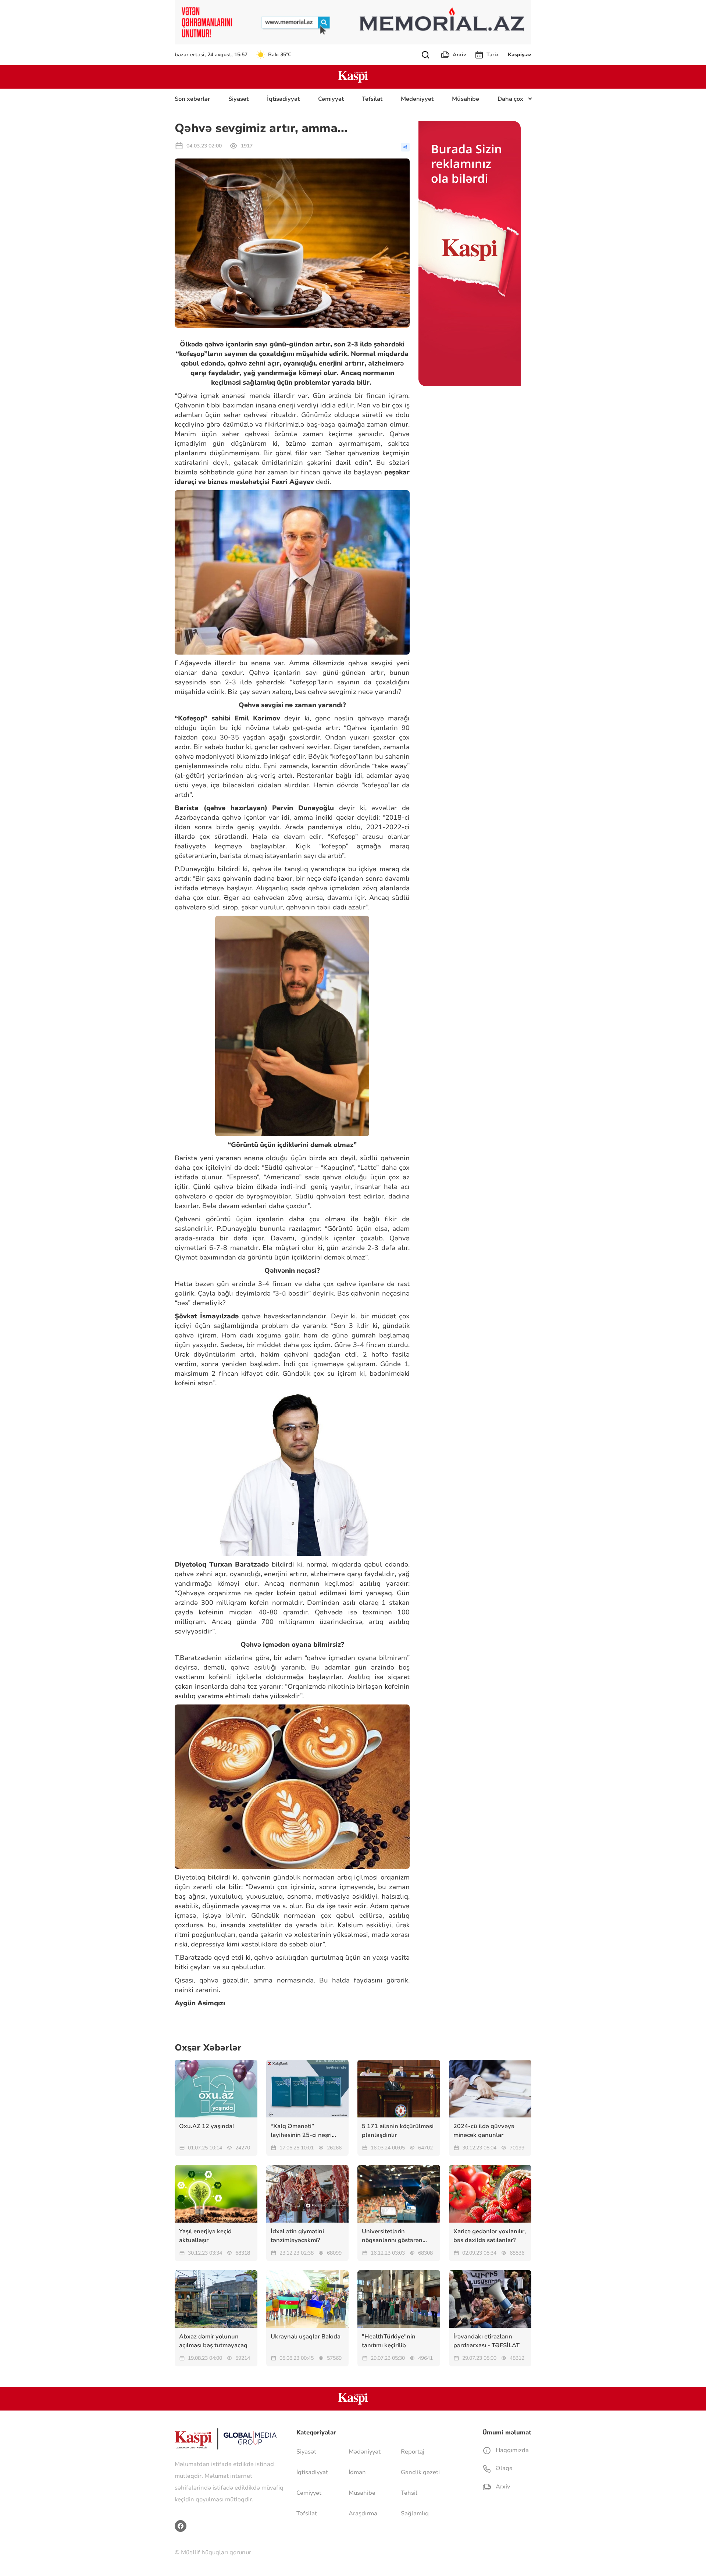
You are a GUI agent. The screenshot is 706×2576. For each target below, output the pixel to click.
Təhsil (409, 2493)
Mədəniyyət (417, 99)
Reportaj (413, 2452)
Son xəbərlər (192, 99)
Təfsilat (372, 99)
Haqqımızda (511, 2450)
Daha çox (510, 99)
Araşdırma (363, 2513)
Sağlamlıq (415, 2513)
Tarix (493, 55)
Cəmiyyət (331, 99)
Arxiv (459, 55)
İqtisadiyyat (283, 99)
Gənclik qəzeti (420, 2472)
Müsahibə (466, 99)
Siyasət (238, 99)
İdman (357, 2472)
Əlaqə (503, 2468)
